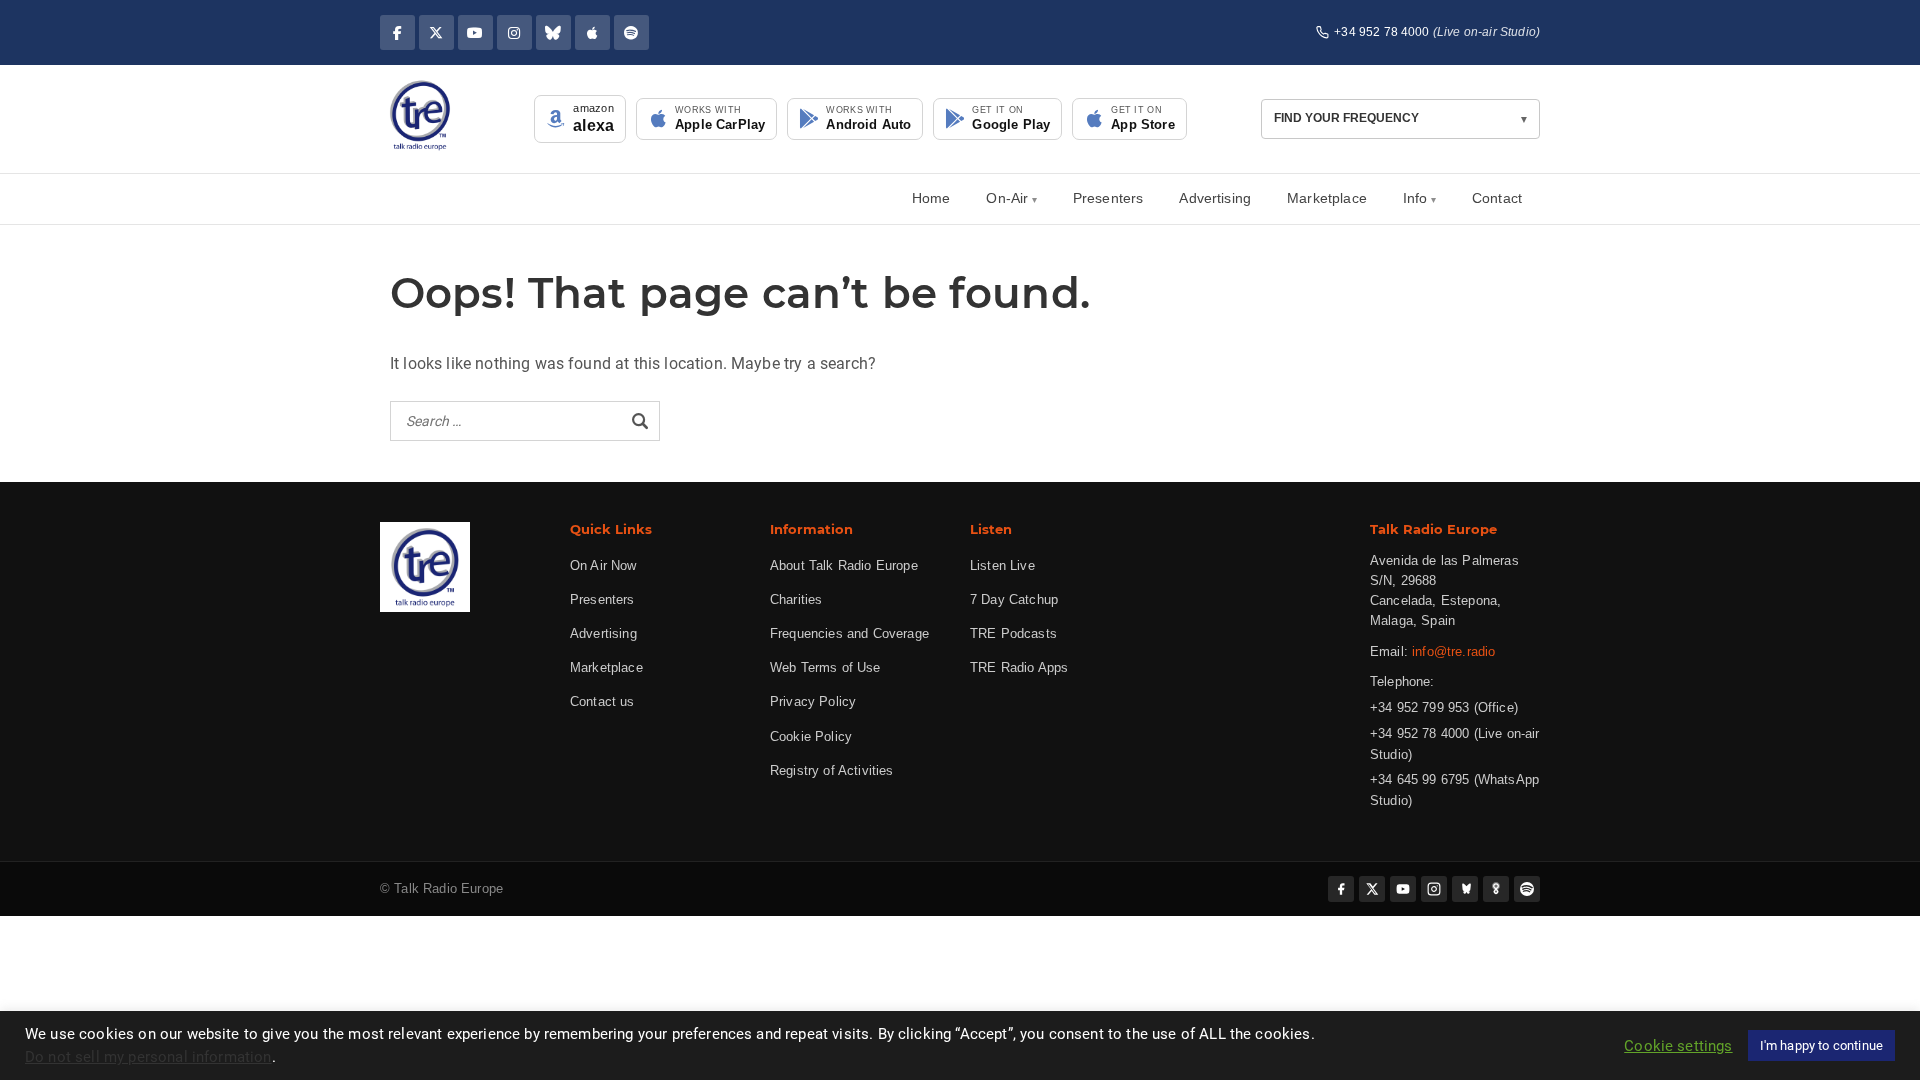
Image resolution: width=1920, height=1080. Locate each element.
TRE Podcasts (1013, 633)
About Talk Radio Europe (844, 565)
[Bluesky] (553, 32)
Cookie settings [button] (1678, 1046)
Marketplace (1327, 198)
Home (931, 198)
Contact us (602, 701)
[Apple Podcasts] (592, 32)
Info (1415, 198)
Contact (1497, 198)
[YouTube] (475, 32)
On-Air (1007, 198)
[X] (436, 32)
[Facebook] (397, 32)
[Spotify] (631, 32)
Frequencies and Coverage (849, 633)
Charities (796, 599)
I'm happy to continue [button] (1821, 1045)
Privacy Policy (813, 701)
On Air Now (603, 565)
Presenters (1108, 198)
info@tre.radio (1453, 651)
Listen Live (1002, 565)
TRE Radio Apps (1019, 667)
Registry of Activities (832, 770)
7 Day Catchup (1014, 599)
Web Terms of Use (825, 667)
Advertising (1215, 198)
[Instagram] (514, 32)
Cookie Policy (811, 736)
